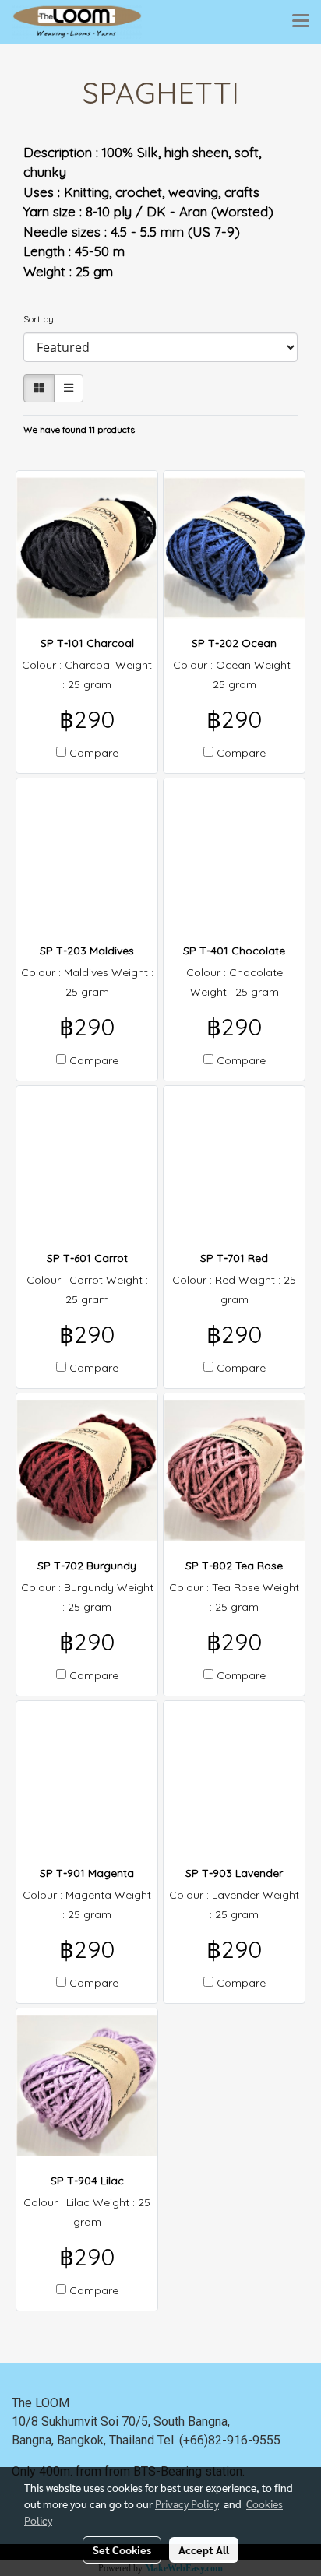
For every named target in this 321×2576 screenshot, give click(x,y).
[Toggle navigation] (301, 22)
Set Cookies (122, 2550)
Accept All (204, 2550)
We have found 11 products (79, 429)
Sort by (42, 319)
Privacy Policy (187, 2504)
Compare (94, 753)
